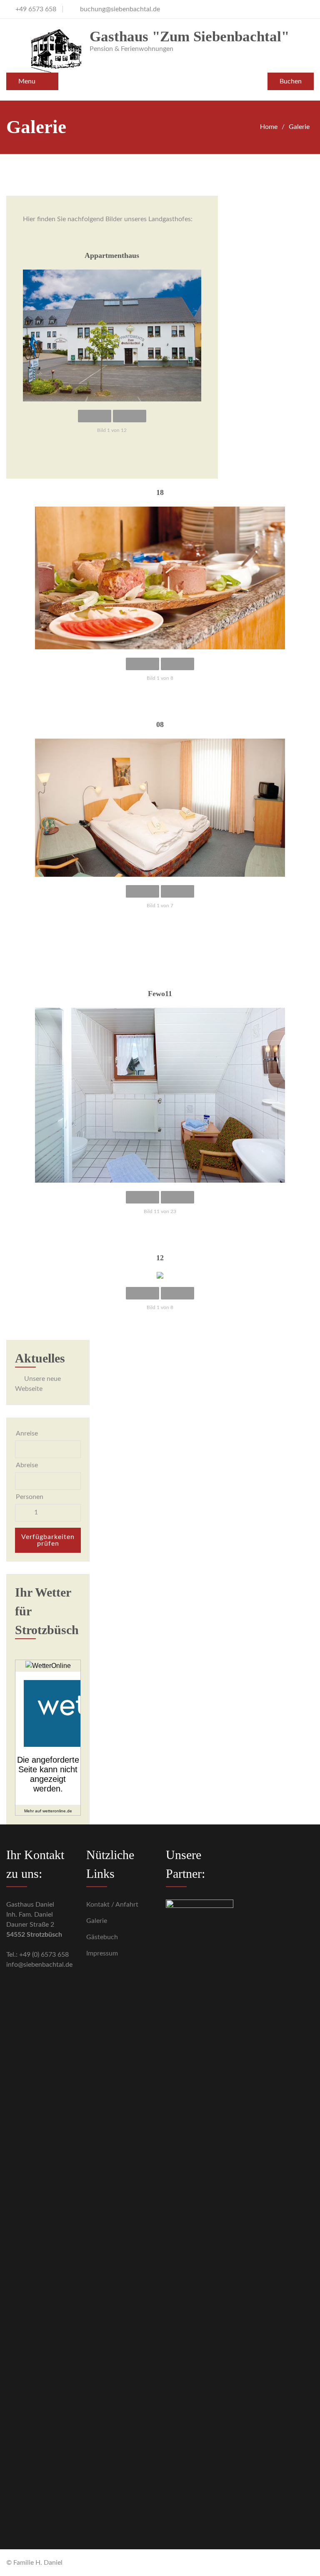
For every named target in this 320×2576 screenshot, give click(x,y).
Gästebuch (102, 1937)
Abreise (27, 1465)
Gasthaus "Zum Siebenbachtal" (189, 37)
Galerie (97, 1921)
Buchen (291, 81)
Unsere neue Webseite (38, 1384)
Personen (30, 1497)
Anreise (27, 1433)
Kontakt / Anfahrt (112, 1905)
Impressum (102, 1953)
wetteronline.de (57, 1811)
